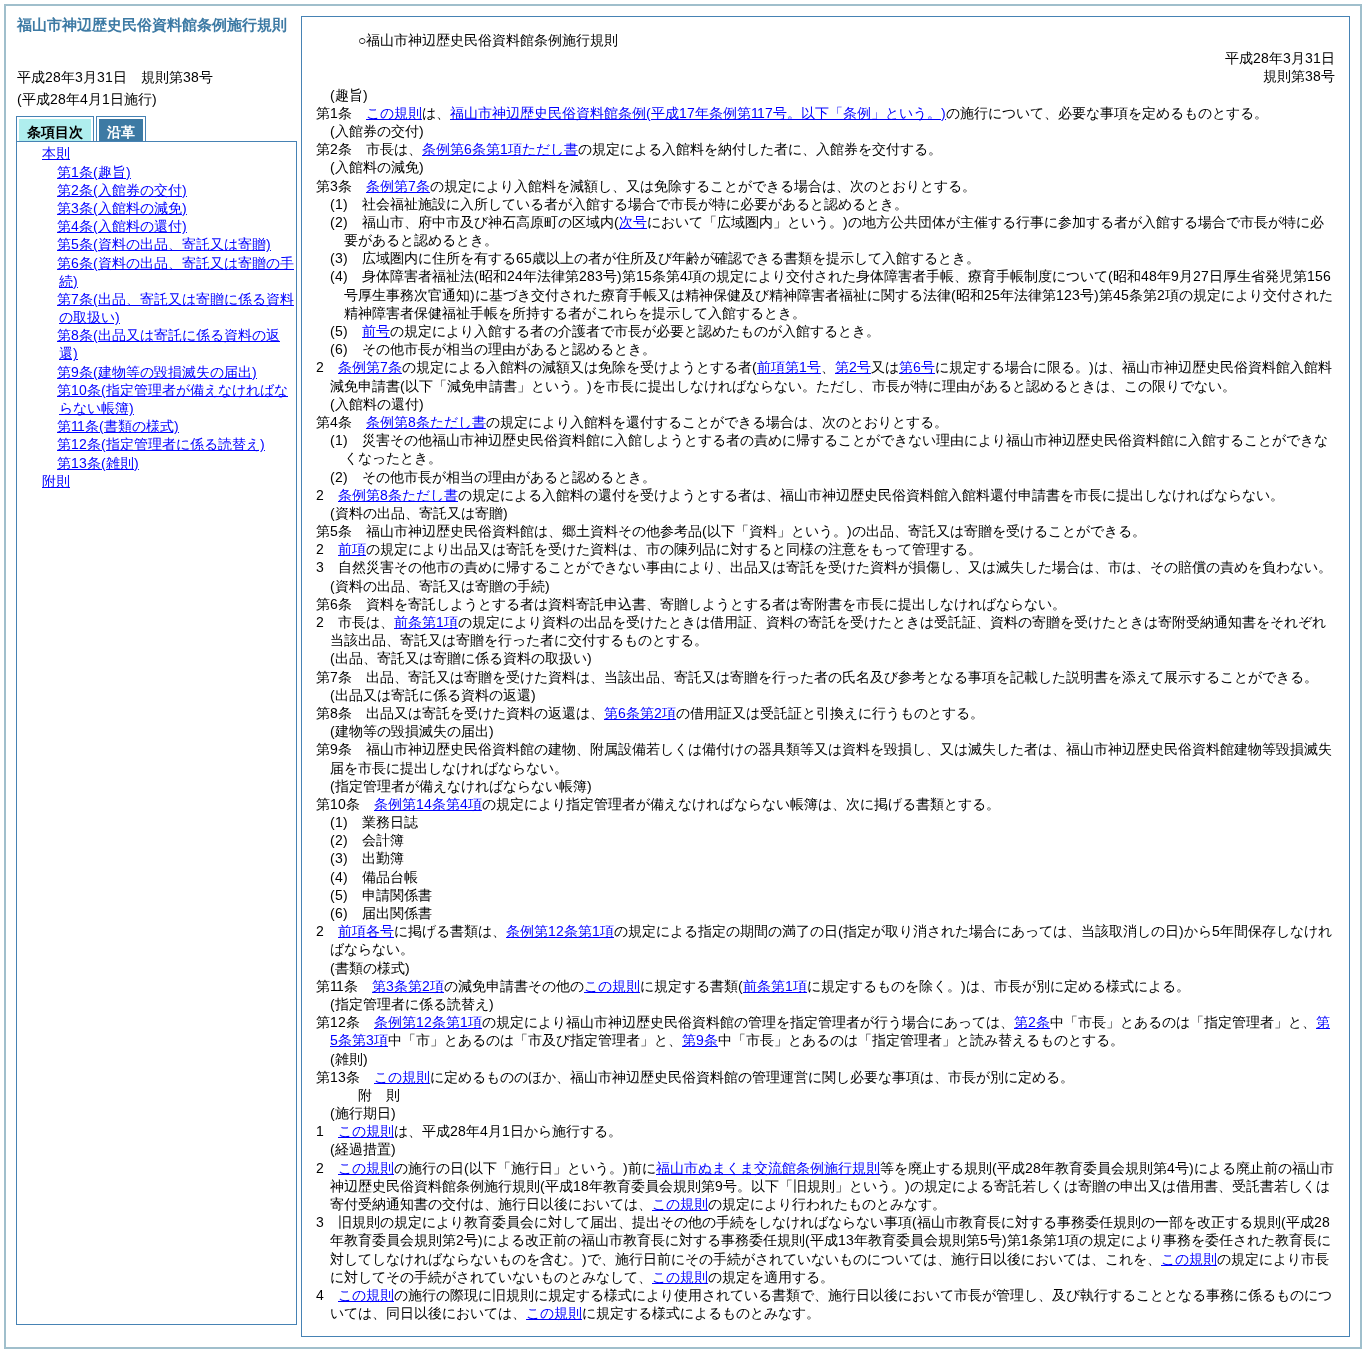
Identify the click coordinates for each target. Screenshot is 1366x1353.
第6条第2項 (640, 713)
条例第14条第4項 (428, 804)
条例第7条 (398, 186)
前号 (376, 331)
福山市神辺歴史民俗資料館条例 (698, 113)
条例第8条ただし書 (426, 422)
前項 (352, 549)
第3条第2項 (408, 986)
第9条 (700, 1040)
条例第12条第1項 (560, 931)
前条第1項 (426, 622)
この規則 (394, 113)
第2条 (1032, 1022)
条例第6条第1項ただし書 (500, 149)
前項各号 (366, 931)
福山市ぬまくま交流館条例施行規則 (768, 1168)
